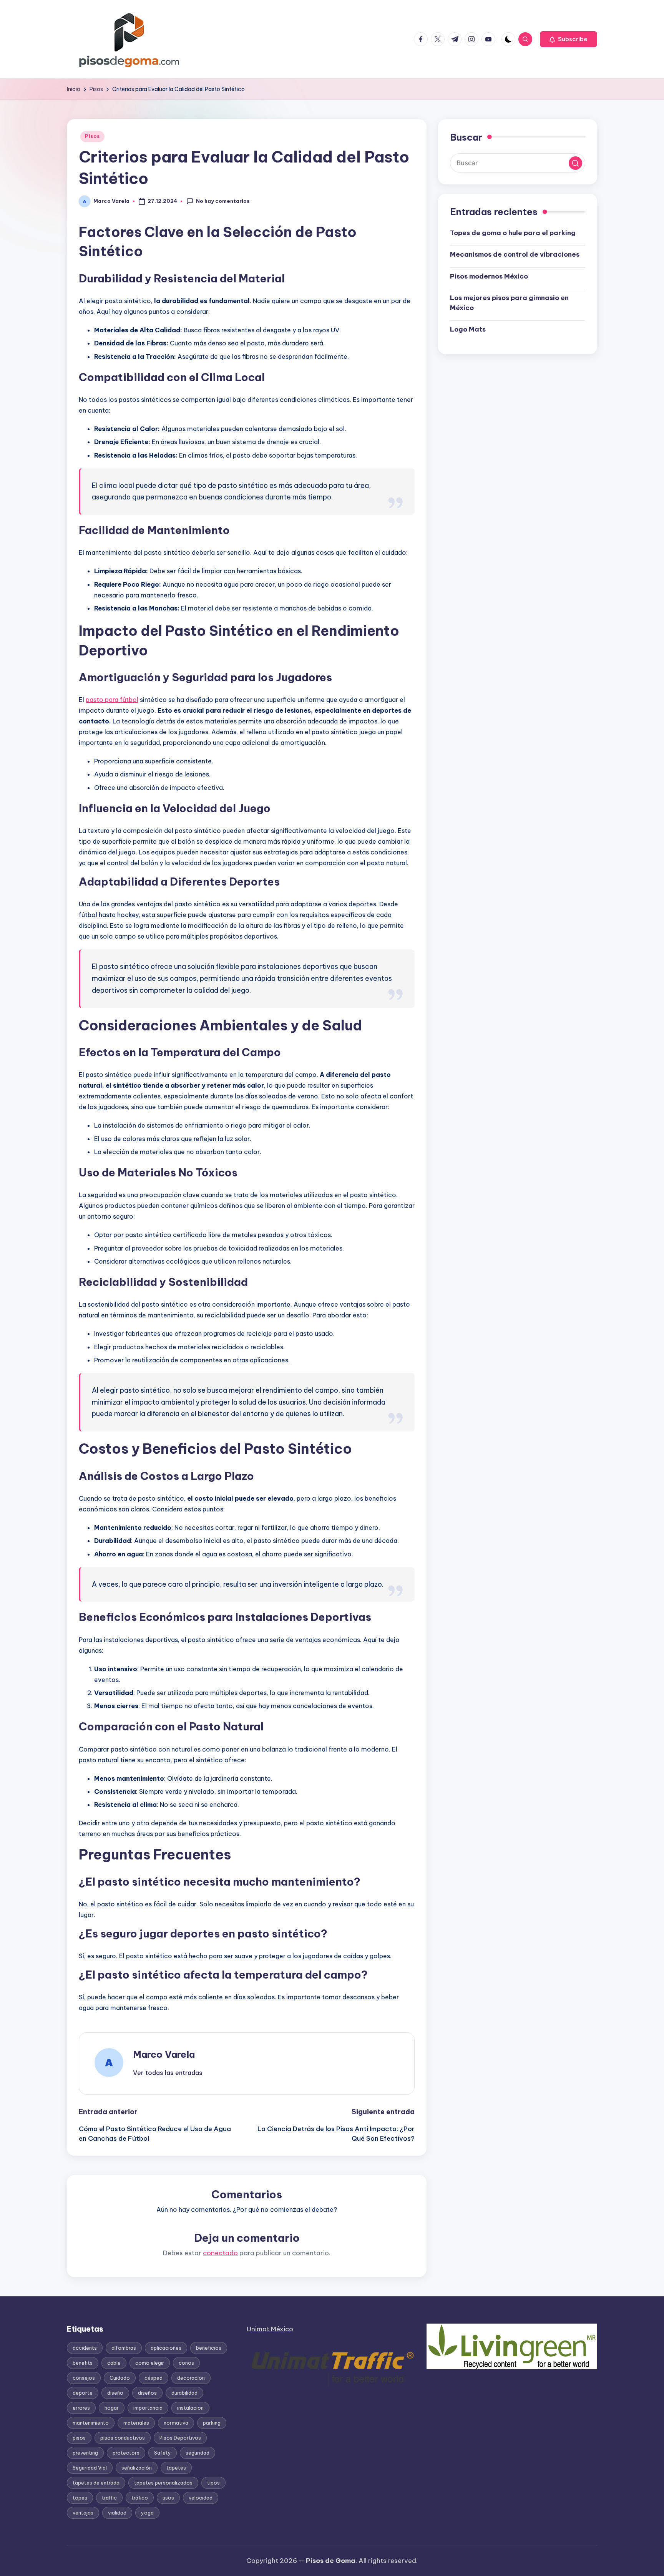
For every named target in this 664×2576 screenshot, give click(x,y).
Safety (163, 2453)
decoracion (191, 2378)
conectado (220, 2253)
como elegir (150, 2363)
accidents (85, 2348)
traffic (109, 2498)
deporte (83, 2393)
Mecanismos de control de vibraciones (515, 255)
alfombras (124, 2348)
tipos (213, 2483)
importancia (148, 2408)
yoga (147, 2513)
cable (114, 2363)
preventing (85, 2453)
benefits (83, 2363)
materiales (136, 2423)
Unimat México (270, 2329)
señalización (137, 2468)
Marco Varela (164, 2054)
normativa (176, 2423)
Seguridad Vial (90, 2468)
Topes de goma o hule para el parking (513, 233)
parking (212, 2423)
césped (154, 2378)
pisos (79, 2438)
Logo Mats (468, 330)
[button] (569, 39)
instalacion (190, 2408)
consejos (84, 2378)
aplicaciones (166, 2348)
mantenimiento (91, 2423)
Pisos (92, 136)
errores (81, 2408)
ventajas (83, 2513)
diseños (147, 2393)
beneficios (209, 2348)
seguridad (198, 2453)
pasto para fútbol (112, 700)
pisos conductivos (123, 2438)
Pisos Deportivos (180, 2438)
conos (186, 2363)
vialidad (117, 2513)
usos (168, 2498)
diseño (115, 2393)
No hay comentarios (223, 201)
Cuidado (120, 2378)
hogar (112, 2408)
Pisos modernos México (489, 277)
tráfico (140, 2498)
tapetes (176, 2468)
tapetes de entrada (96, 2483)
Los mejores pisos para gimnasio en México (509, 303)
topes (80, 2498)
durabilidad (184, 2393)
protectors (126, 2453)
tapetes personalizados (163, 2483)
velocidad (201, 2498)
